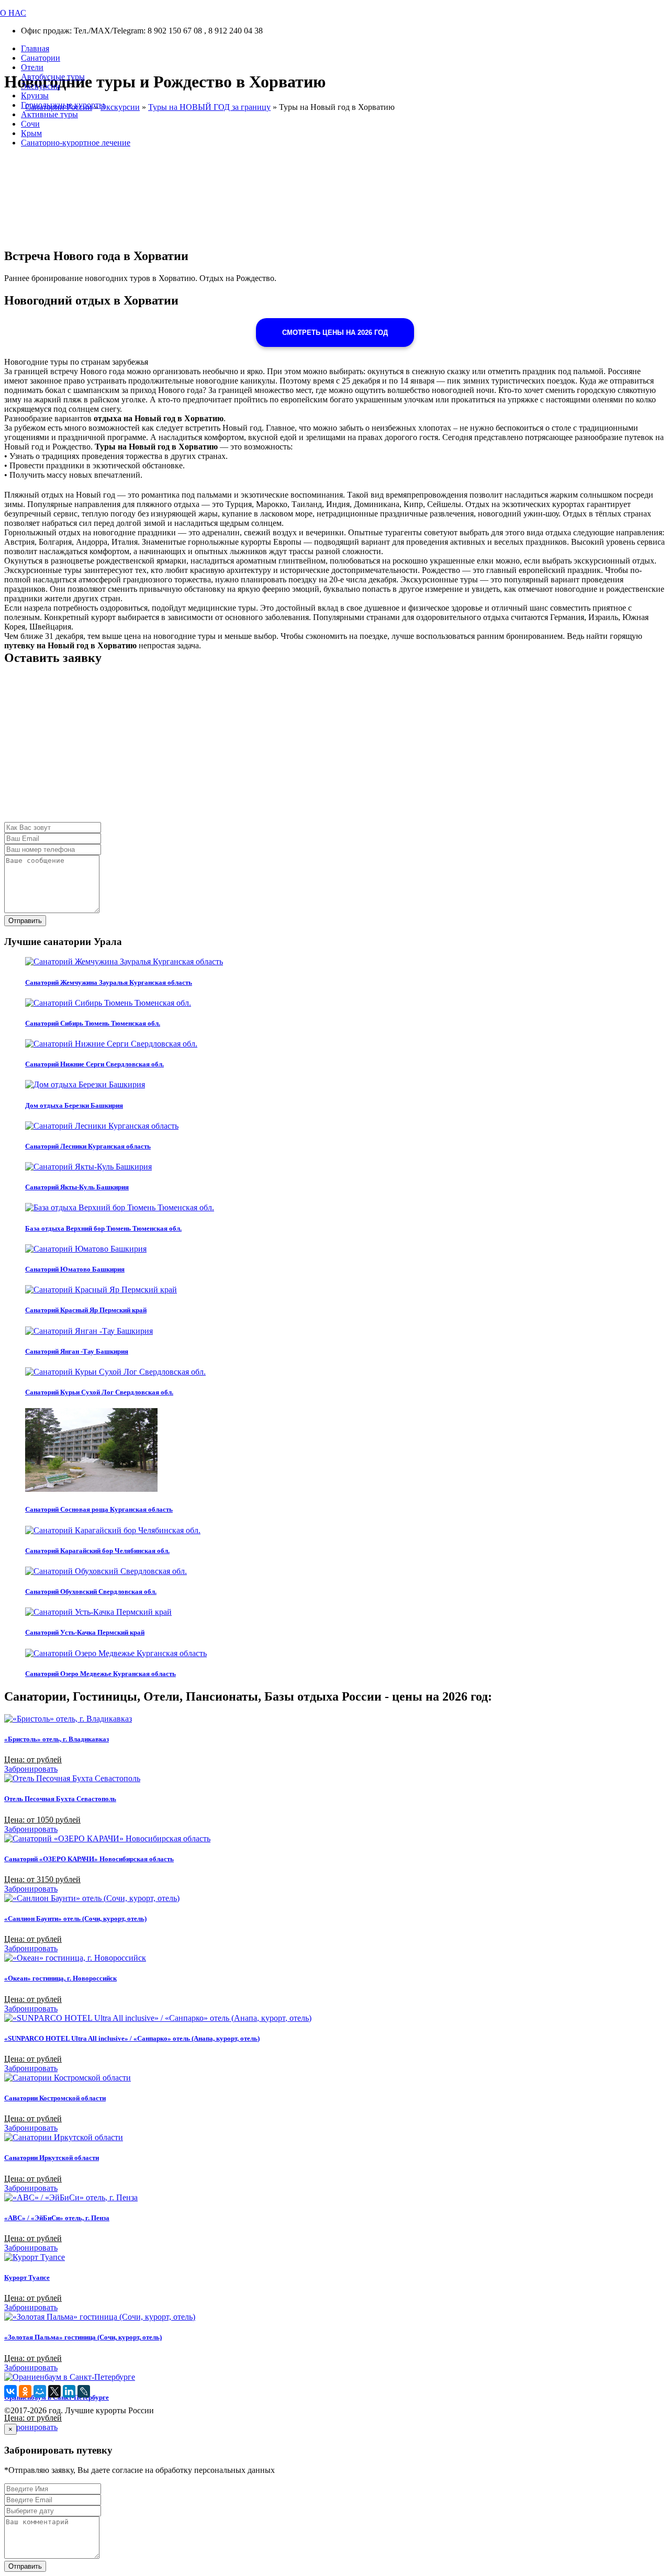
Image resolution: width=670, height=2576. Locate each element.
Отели (32, 67)
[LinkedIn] (69, 2391)
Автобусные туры (53, 77)
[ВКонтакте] (10, 2391)
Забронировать (31, 1769)
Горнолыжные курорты (63, 105)
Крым (31, 133)
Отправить (25, 921)
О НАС (13, 13)
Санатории (41, 58)
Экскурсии (41, 86)
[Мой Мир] (40, 2391)
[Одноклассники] (25, 2391)
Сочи (30, 124)
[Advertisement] (318, 749)
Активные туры (49, 114)
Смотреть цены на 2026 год (335, 333)
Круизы (35, 95)
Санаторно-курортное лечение (76, 143)
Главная (35, 48)
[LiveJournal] (84, 2391)
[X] (54, 2391)
